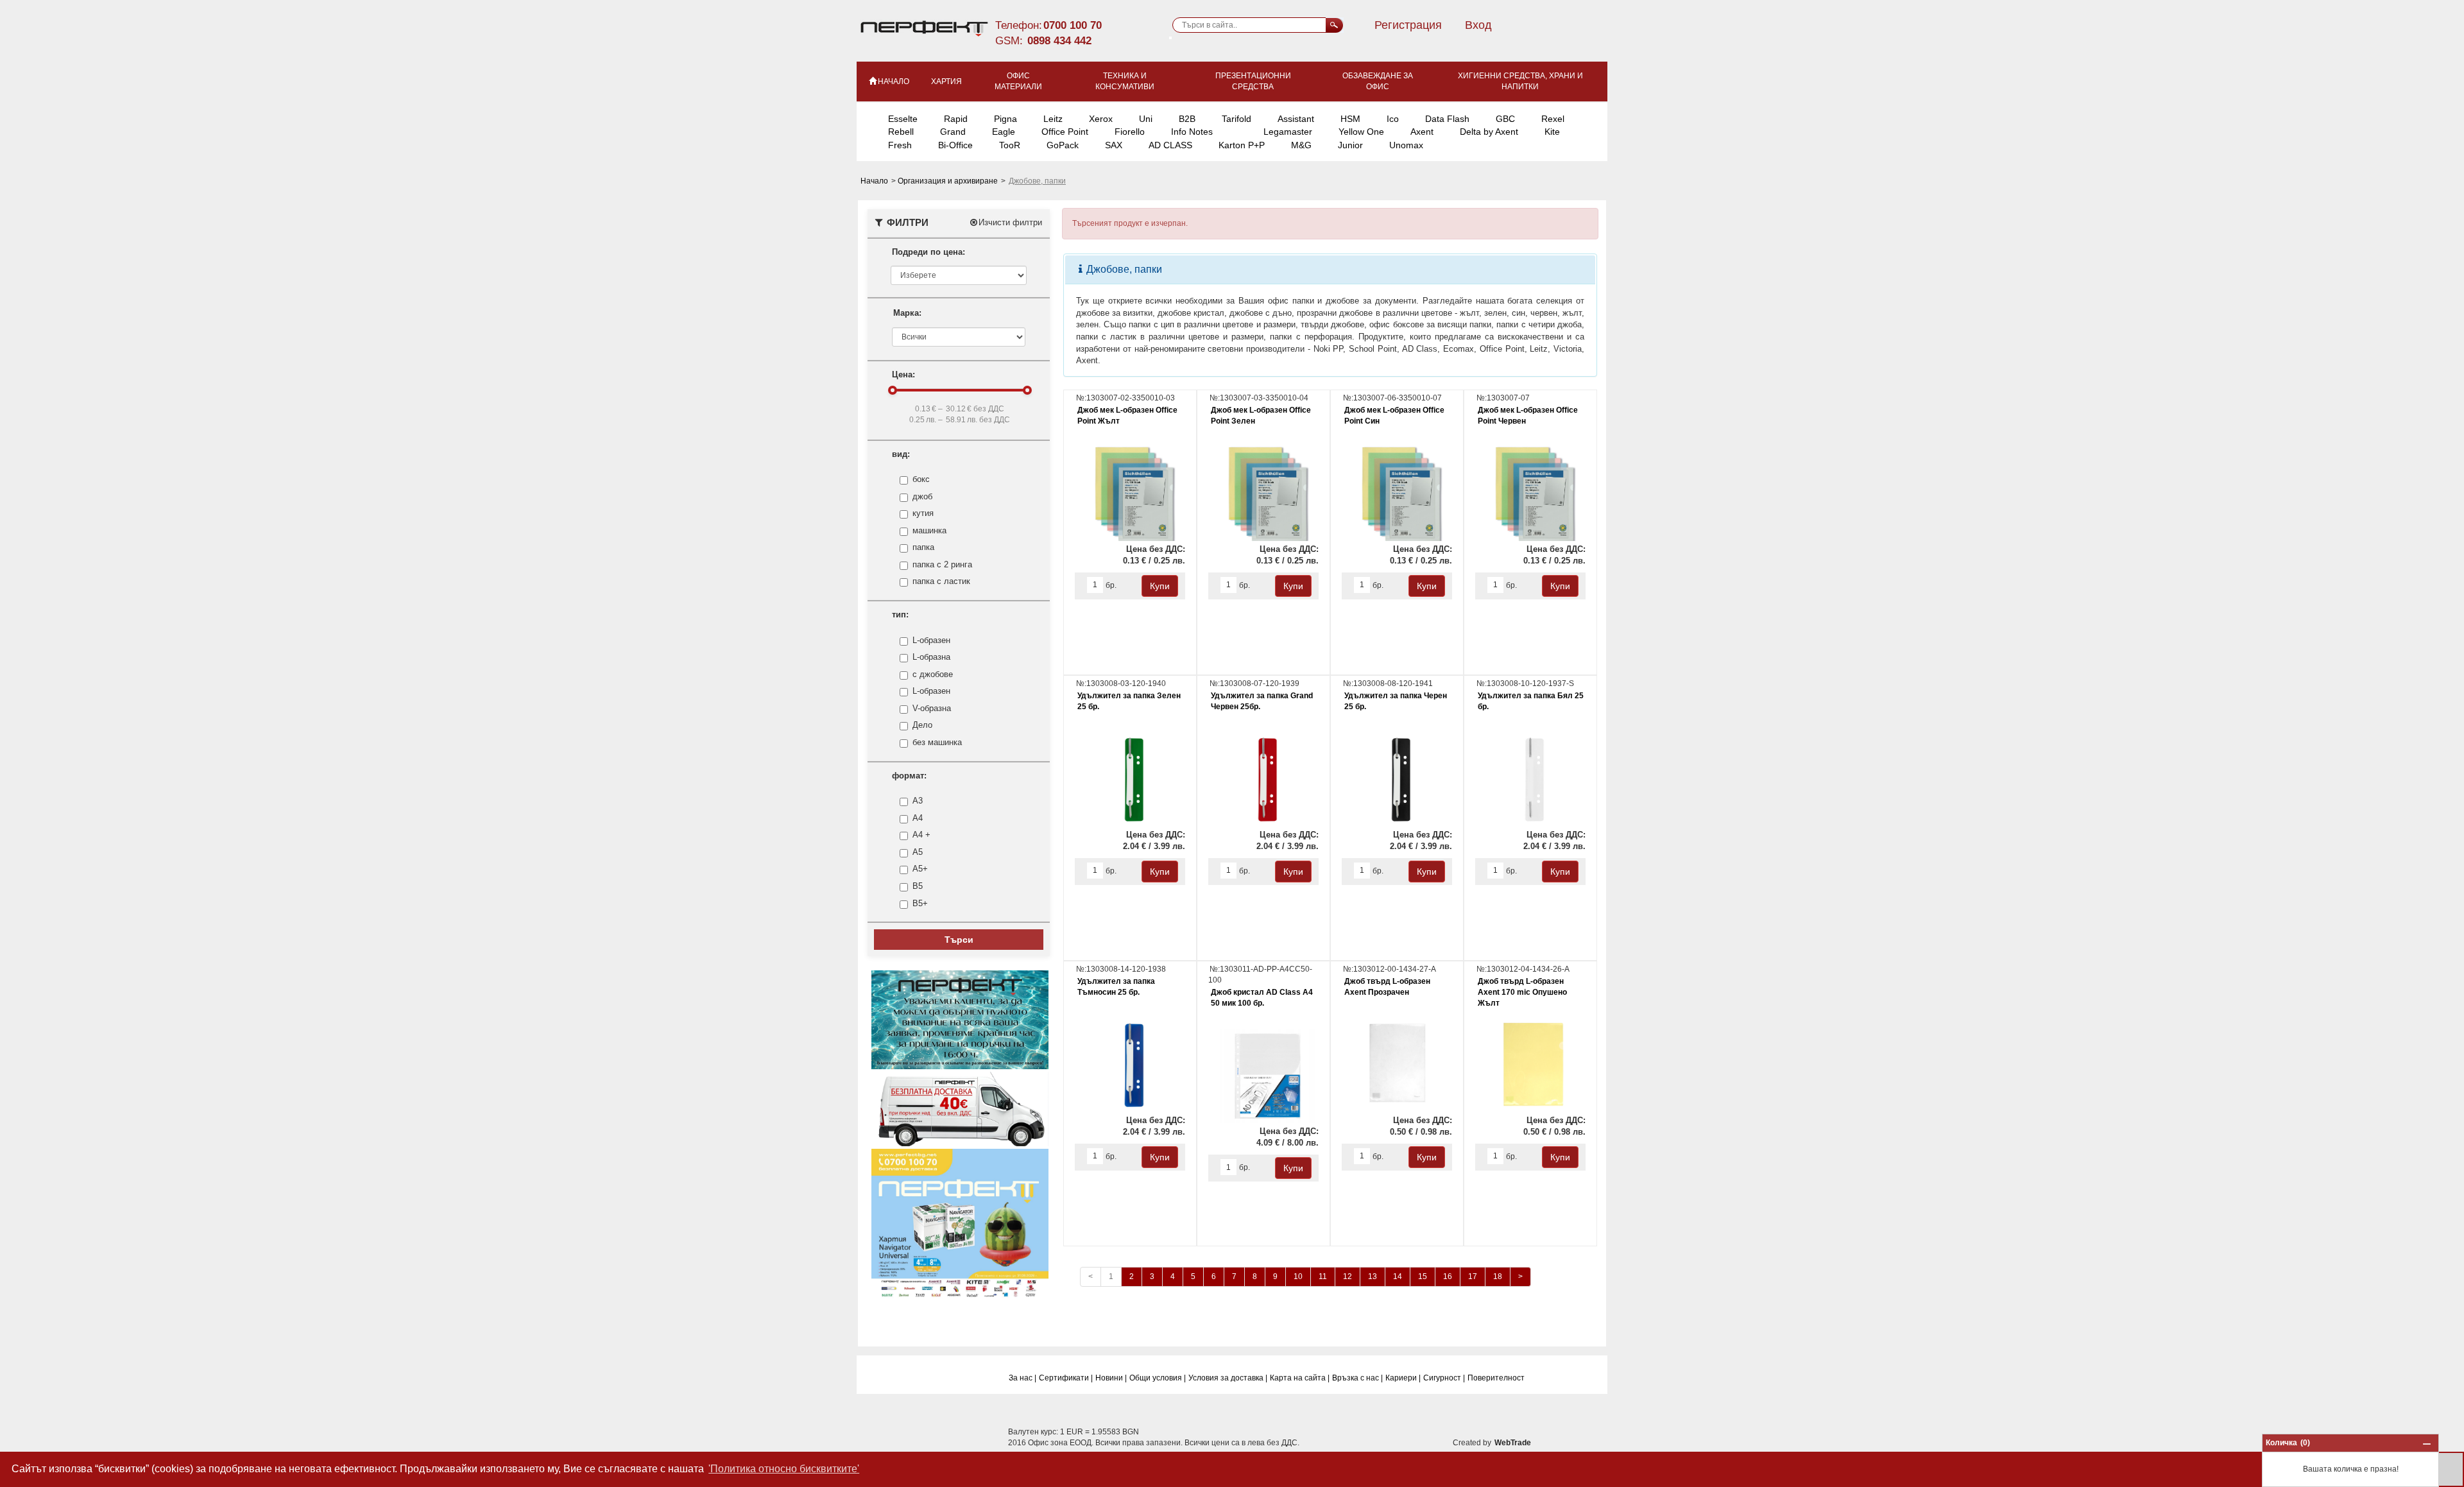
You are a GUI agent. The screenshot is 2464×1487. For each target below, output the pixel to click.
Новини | (1111, 1378)
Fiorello (1130, 132)
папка (923, 547)
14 (1398, 1276)
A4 (918, 818)
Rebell (901, 132)
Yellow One (1361, 132)
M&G (1301, 145)
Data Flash (1447, 119)
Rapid (956, 119)
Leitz (1053, 119)
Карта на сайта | (1300, 1378)
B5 (918, 886)
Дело (922, 725)
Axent (1422, 132)
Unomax (1406, 145)
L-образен (931, 640)
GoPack (1063, 145)
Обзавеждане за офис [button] (1378, 81)
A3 (918, 801)
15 (1423, 1276)
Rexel (1553, 119)
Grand (953, 132)
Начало (875, 181)
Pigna (1005, 119)
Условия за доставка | (1228, 1378)
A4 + (921, 835)
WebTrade (1513, 1443)
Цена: (903, 374)
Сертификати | (1066, 1378)
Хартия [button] (946, 82)
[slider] (893, 390)
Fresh (900, 145)
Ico (1393, 119)
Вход (1478, 25)
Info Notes (1192, 132)
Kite (1552, 132)
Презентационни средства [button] (1253, 81)
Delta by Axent (1489, 132)
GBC (1505, 119)
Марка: (907, 313)
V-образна (932, 708)
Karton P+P (1242, 145)
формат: (909, 776)
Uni (1146, 119)
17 (1473, 1276)
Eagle (1004, 132)
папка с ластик (941, 581)
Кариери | (1403, 1378)
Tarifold (1236, 119)
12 (1347, 1276)
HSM (1350, 119)
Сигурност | (1444, 1378)
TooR (1010, 145)
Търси (959, 940)
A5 (918, 852)
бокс (921, 479)
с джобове (933, 674)
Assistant (1296, 119)
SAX (1114, 145)
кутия (923, 513)
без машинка (937, 742)
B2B (1187, 119)
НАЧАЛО (894, 82)
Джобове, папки (1123, 269)
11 (1323, 1276)
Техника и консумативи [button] (1125, 81)
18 (1498, 1276)
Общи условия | (1158, 1378)
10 (1298, 1276)
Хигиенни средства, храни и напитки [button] (1520, 81)
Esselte (903, 119)
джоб (922, 496)
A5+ (920, 869)
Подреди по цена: (928, 252)
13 (1373, 1276)
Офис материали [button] (1018, 81)
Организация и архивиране (949, 181)
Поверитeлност (1496, 1378)
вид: (901, 454)
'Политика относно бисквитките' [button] (784, 1469)
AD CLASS (1170, 145)
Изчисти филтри (1010, 222)
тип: (900, 615)
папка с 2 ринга (942, 564)
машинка (929, 530)
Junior (1350, 145)
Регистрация (1408, 25)
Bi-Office (955, 145)
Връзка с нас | (1357, 1378)
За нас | (1022, 1378)
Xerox (1101, 119)
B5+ (920, 903)
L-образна (931, 657)
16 (1448, 1276)
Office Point (1065, 132)
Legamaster (1288, 132)
